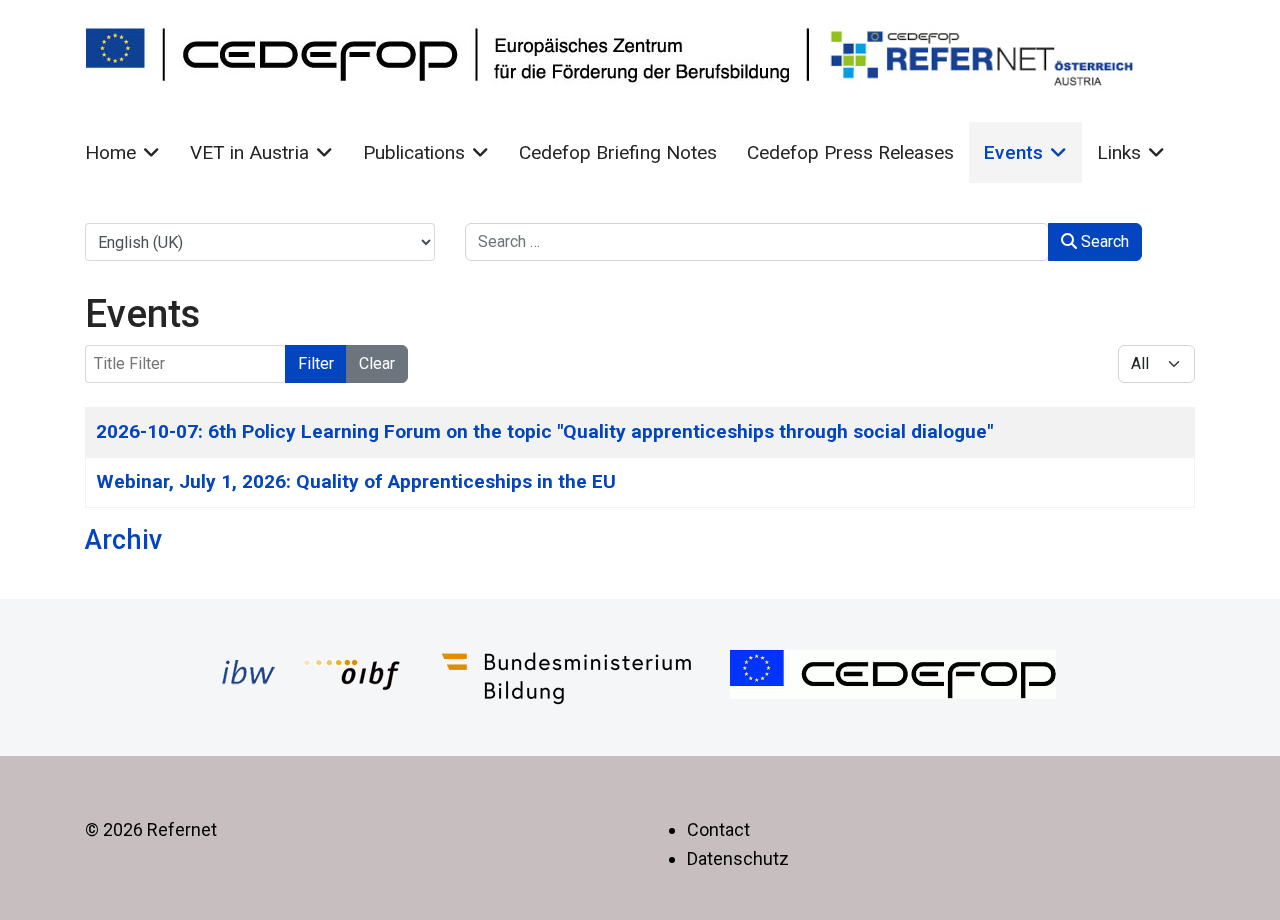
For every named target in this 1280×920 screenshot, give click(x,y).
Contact (718, 829)
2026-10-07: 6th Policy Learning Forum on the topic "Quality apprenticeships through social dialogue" (544, 431)
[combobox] (757, 242)
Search (1103, 241)
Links (1119, 152)
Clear (377, 363)
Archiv (123, 540)
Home (110, 152)
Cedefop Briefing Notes (618, 152)
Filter (316, 363)
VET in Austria (249, 152)
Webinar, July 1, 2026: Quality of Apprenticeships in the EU (356, 481)
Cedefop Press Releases (850, 152)
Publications (414, 152)
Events (1013, 152)
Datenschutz (738, 858)
